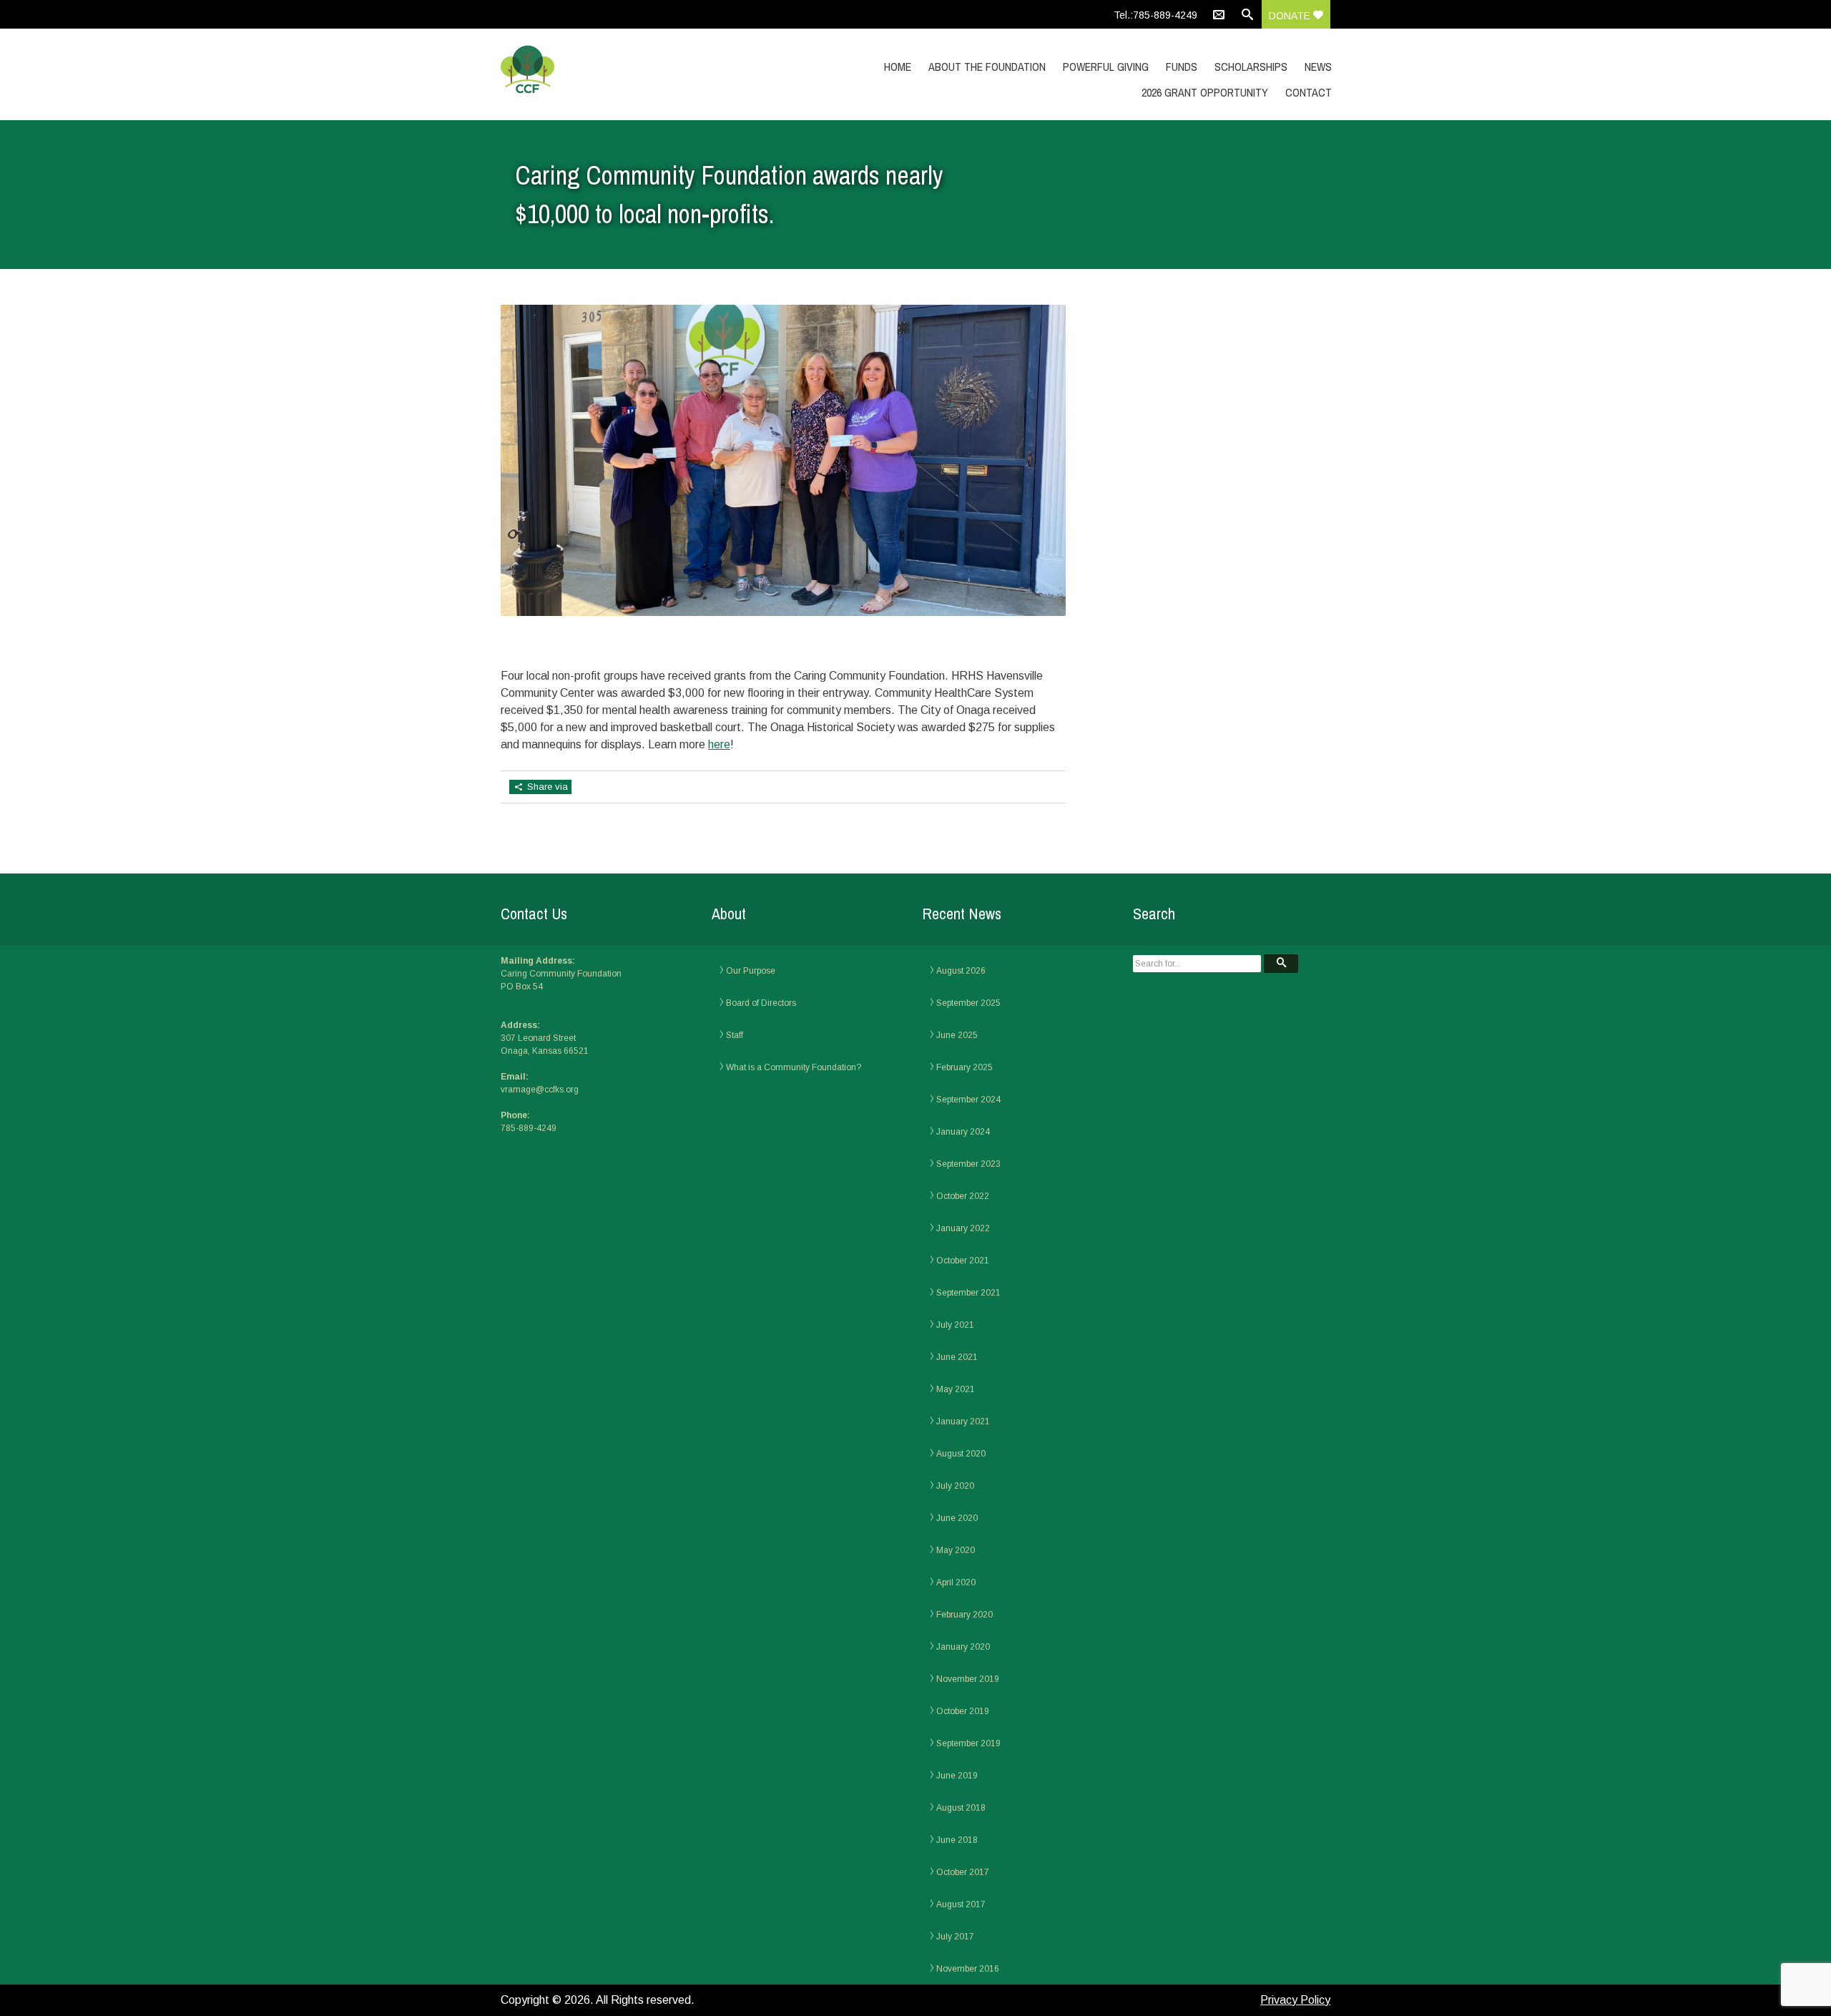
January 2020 (963, 1647)
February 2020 (964, 1615)
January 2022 (963, 1228)
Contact (1309, 92)
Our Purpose (751, 971)
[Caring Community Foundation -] (624, 70)
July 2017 (955, 1937)
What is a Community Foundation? (794, 1067)
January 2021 (963, 1422)
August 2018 (961, 1808)
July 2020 (955, 1486)
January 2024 (963, 1132)
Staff (735, 1035)
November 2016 (968, 1969)
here (719, 744)
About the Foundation (987, 67)
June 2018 (957, 1840)
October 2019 (963, 1711)
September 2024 (968, 1100)
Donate (1291, 16)
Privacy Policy (1295, 2000)
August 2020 (961, 1454)
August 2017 (961, 1904)
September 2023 (968, 1164)
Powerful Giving (1106, 67)
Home (898, 67)
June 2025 (957, 1035)
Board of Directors (761, 1003)
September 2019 (968, 1743)
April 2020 (956, 1582)
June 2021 (957, 1357)
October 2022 (963, 1196)
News (1318, 67)
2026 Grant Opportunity (1205, 92)
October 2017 (963, 1872)
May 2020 (956, 1550)
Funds (1182, 67)
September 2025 (968, 1003)
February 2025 (964, 1067)
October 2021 (963, 1261)
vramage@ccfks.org (540, 1090)
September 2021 (968, 1293)
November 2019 (968, 1679)
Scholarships (1251, 67)
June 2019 (957, 1776)
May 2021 (956, 1389)
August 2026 (961, 971)
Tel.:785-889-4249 (1155, 15)
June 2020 (957, 1518)
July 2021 (955, 1325)
